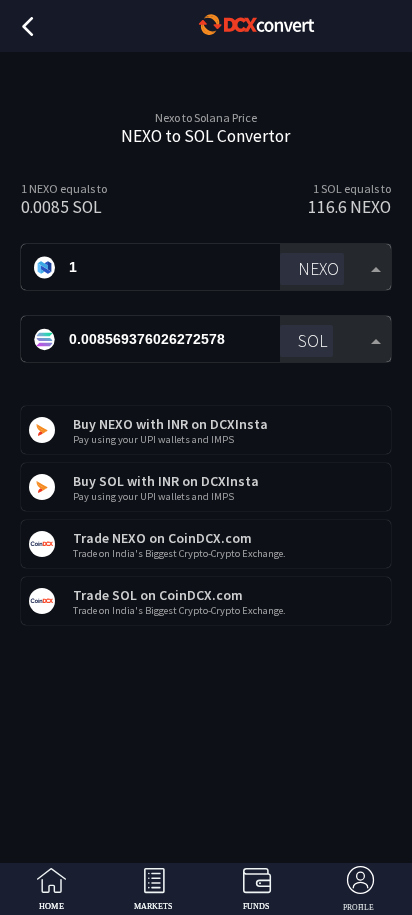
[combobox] (335, 267)
